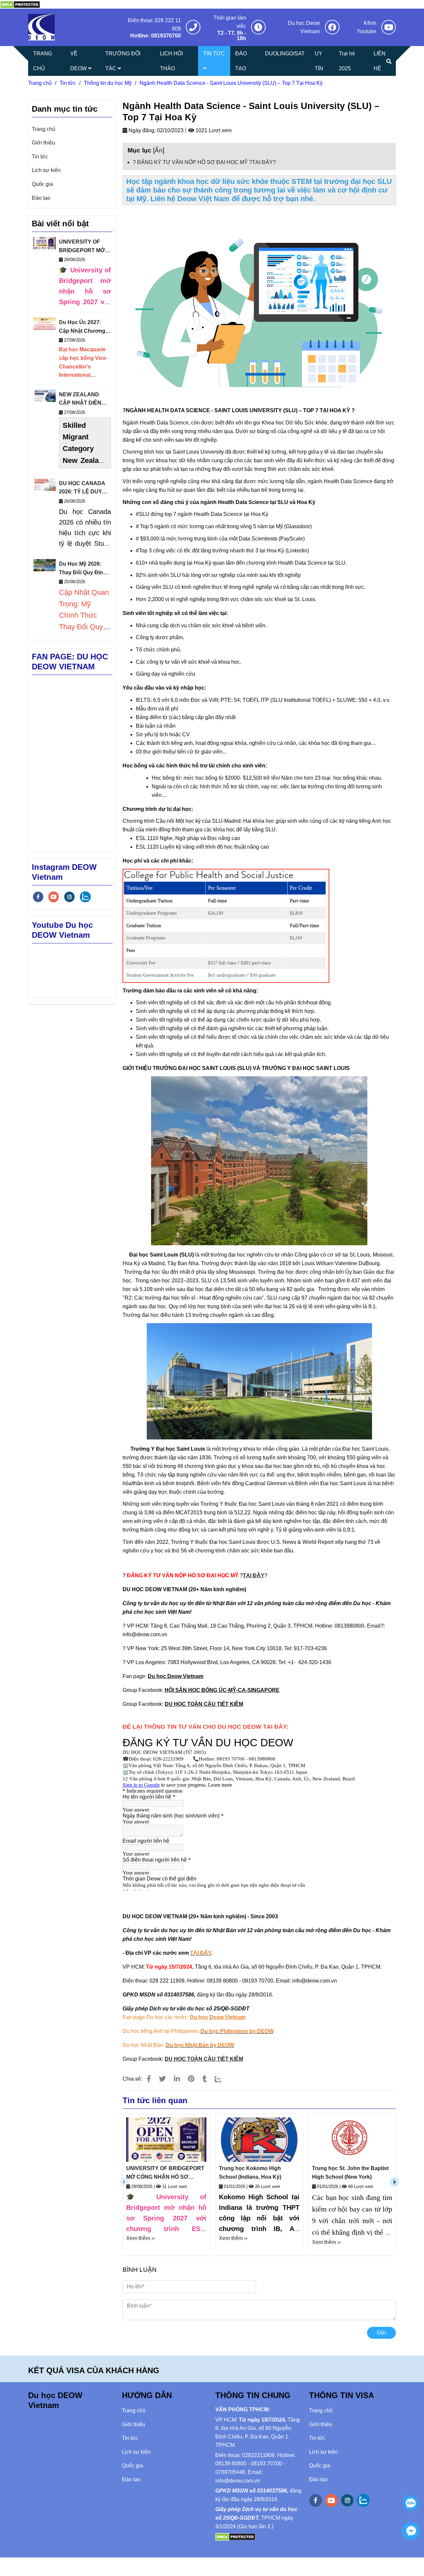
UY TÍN (319, 61)
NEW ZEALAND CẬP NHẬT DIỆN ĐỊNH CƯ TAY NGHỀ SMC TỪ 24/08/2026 (85, 399)
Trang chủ (40, 83)
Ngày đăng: (141, 130)
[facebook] (38, 897)
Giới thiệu (43, 143)
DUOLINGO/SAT (285, 54)
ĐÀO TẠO (241, 61)
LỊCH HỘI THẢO (171, 61)
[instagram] (69, 897)
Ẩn (159, 150)
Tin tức (68, 83)
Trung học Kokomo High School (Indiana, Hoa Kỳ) (250, 2173)
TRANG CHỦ (43, 61)
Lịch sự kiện (46, 170)
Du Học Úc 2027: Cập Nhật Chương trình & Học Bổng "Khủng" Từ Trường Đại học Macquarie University (85, 327)
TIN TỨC (214, 54)
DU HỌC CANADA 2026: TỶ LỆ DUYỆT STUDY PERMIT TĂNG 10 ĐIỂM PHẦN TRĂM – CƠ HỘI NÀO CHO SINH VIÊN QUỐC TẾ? (84, 488)
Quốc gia (42, 184)
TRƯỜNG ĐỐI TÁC (123, 61)
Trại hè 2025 (347, 61)
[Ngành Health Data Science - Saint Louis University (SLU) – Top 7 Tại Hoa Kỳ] (20, 4)
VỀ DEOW (79, 61)
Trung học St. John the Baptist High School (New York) (350, 2173)
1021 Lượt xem (213, 130)
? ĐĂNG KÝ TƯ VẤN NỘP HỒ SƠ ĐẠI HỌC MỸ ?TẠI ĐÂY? (204, 162)
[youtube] (54, 897)
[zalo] (85, 897)
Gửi (381, 2333)
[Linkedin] (177, 2079)
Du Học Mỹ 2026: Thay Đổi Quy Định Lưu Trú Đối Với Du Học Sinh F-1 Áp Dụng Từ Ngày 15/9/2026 (83, 569)
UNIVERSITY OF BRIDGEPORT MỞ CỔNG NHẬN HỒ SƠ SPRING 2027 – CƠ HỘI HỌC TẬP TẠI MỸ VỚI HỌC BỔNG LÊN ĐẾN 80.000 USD (165, 2173)
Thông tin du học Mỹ (108, 83)
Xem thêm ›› (140, 2238)
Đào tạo (41, 198)
